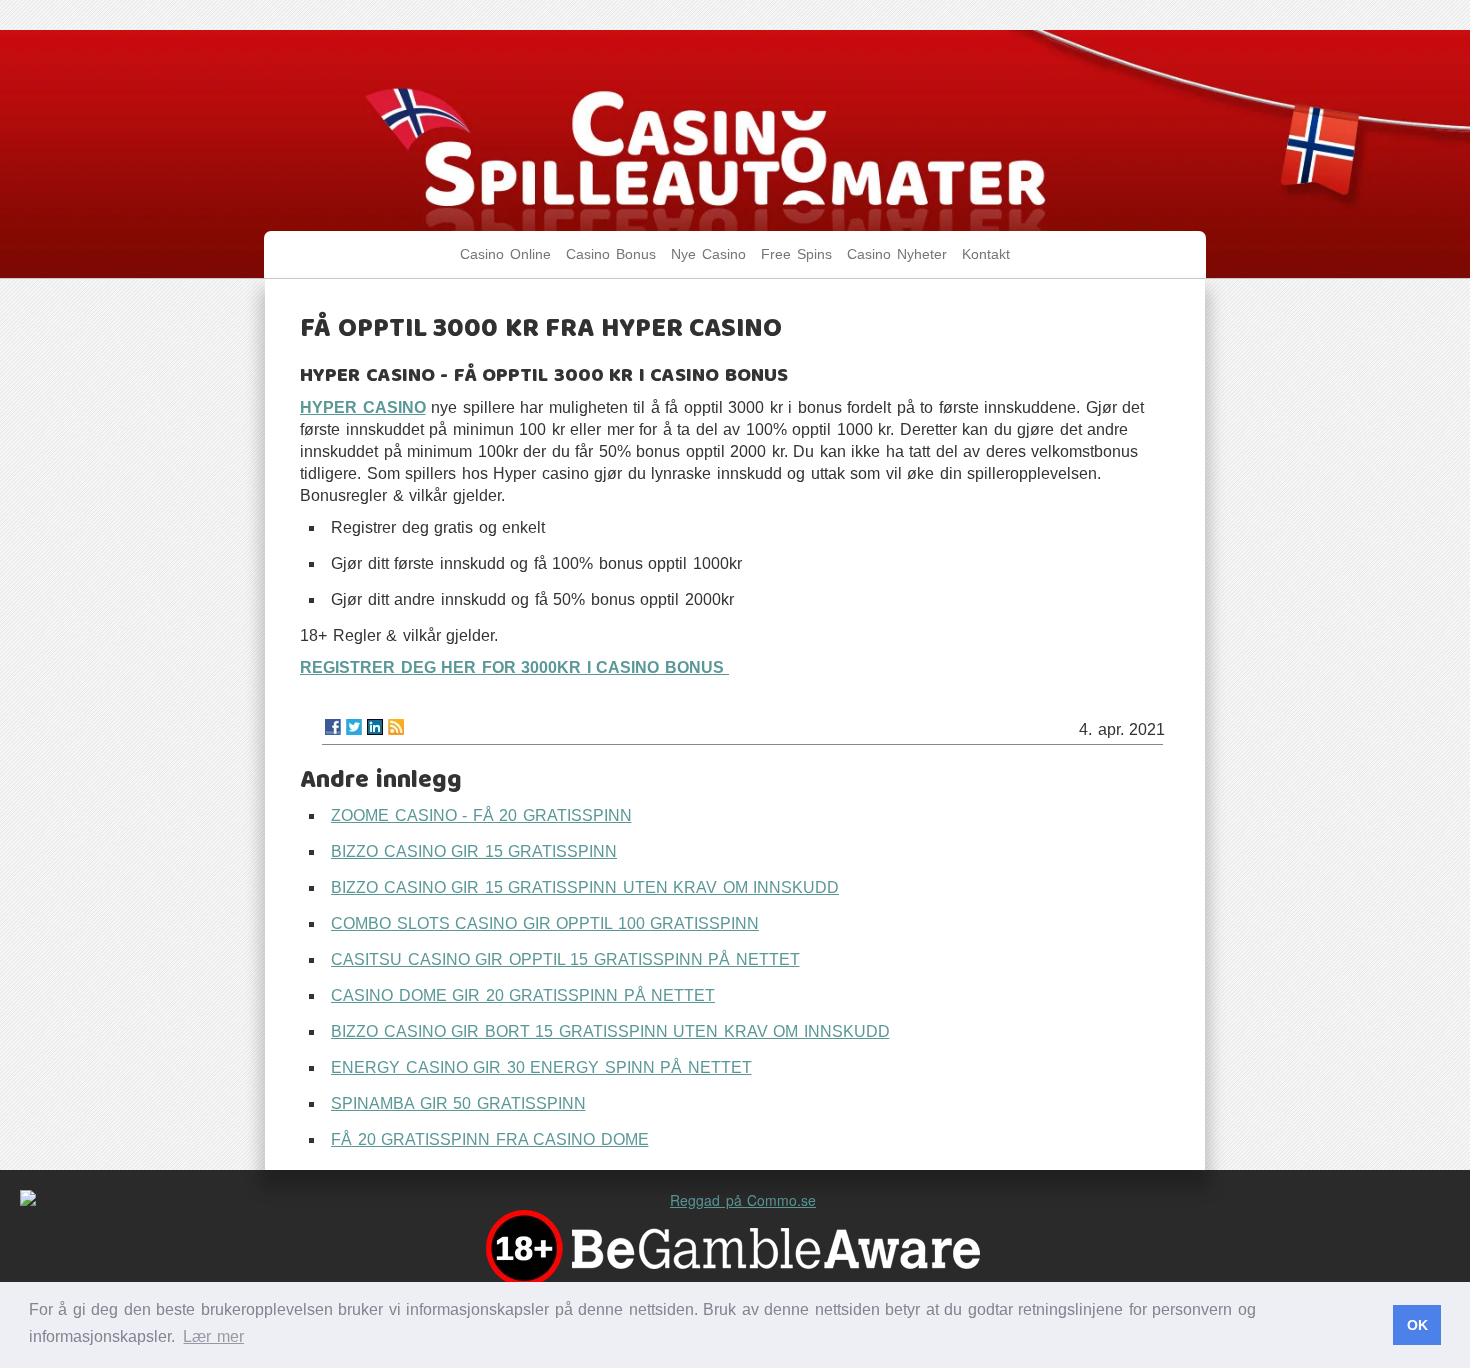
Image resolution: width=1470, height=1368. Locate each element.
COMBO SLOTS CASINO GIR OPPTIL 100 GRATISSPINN (545, 923)
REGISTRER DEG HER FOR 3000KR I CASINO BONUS (514, 667)
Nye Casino (708, 254)
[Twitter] (354, 727)
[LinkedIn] (375, 727)
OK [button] (1417, 1325)
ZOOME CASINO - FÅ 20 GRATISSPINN (481, 815)
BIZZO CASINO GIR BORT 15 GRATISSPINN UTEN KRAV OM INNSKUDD (610, 1031)
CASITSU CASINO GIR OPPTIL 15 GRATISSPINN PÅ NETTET (565, 959)
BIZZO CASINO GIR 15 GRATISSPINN (474, 851)
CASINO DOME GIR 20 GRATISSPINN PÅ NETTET (523, 995)
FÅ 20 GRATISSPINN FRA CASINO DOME (490, 1139)
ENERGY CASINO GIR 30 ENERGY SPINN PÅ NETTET (541, 1067)
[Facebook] (333, 727)
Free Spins (796, 254)
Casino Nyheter (897, 254)
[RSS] (396, 727)
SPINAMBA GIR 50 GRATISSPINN (458, 1103)
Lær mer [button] (213, 1336)
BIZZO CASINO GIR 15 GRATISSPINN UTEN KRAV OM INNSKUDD (585, 887)
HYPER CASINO (363, 407)
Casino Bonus (611, 254)
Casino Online (505, 254)
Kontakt (986, 254)
